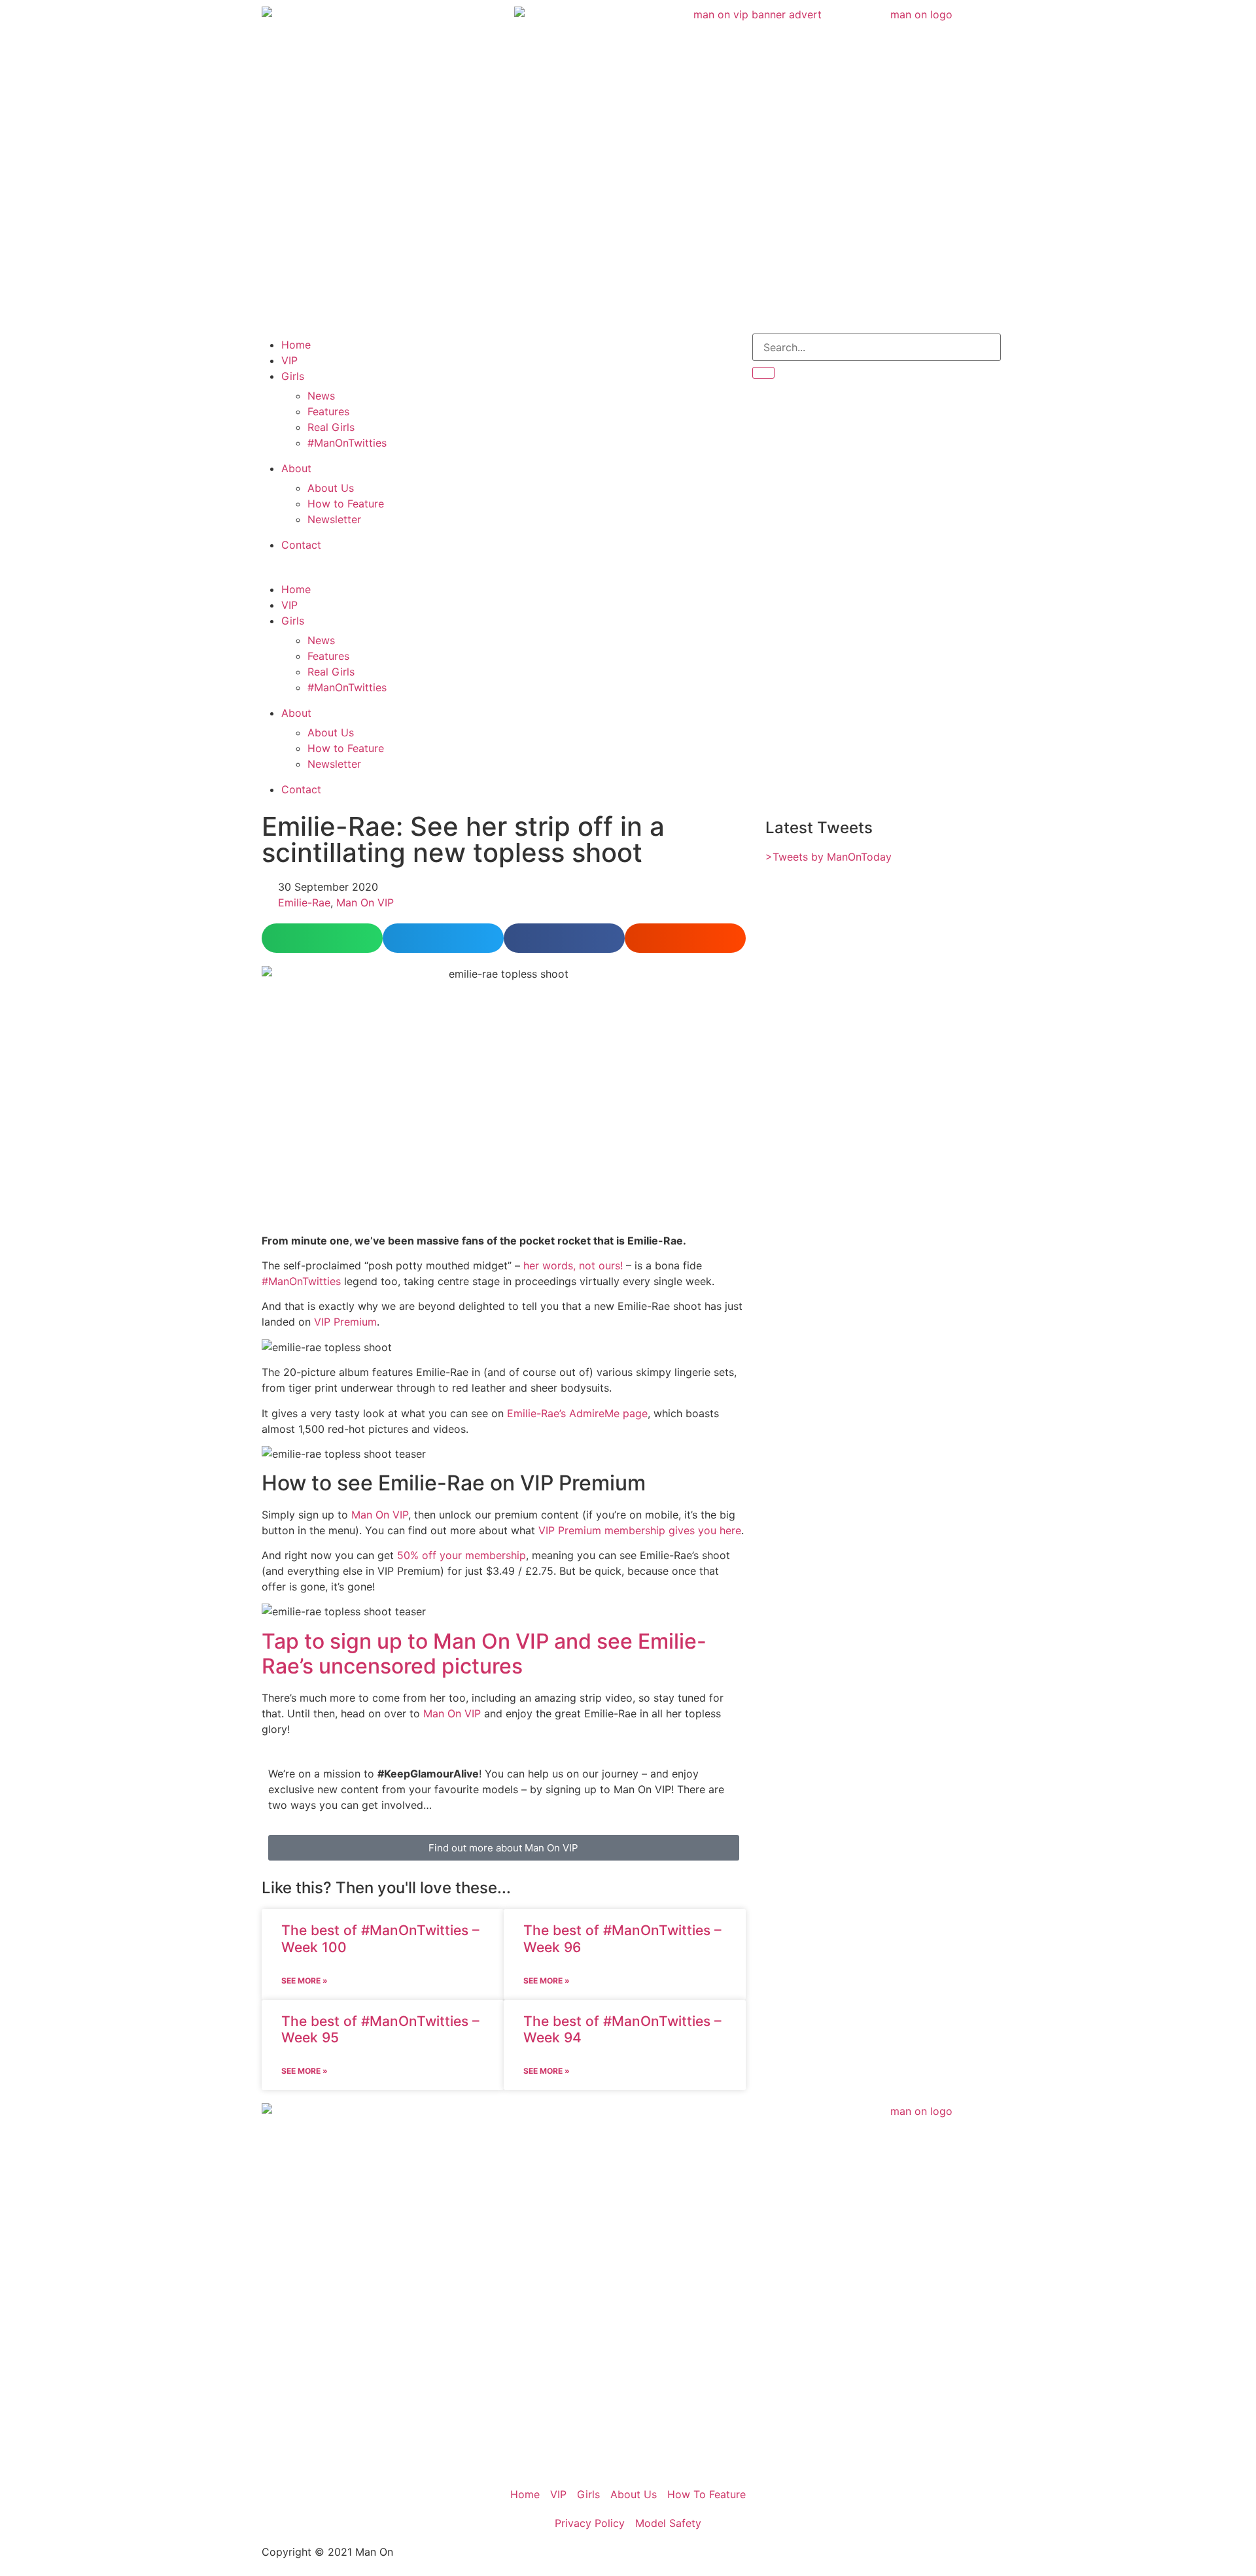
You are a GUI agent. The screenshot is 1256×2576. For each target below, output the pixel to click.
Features (328, 411)
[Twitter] (520, 350)
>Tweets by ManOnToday (829, 857)
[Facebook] (592, 350)
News (321, 396)
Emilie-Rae (304, 902)
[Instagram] (556, 350)
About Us (331, 488)
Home (296, 345)
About (296, 468)
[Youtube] (628, 350)
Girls (293, 376)
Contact (301, 545)
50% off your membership (462, 1555)
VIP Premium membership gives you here (640, 1530)
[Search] (763, 373)
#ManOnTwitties (347, 443)
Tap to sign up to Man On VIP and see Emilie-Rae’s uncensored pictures (484, 1654)
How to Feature (346, 504)
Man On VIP (365, 902)
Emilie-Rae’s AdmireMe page (577, 1413)
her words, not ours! (573, 1265)
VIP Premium (345, 1322)
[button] (379, 570)
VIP (289, 360)
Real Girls (331, 427)
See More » (305, 1981)
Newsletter (334, 519)
